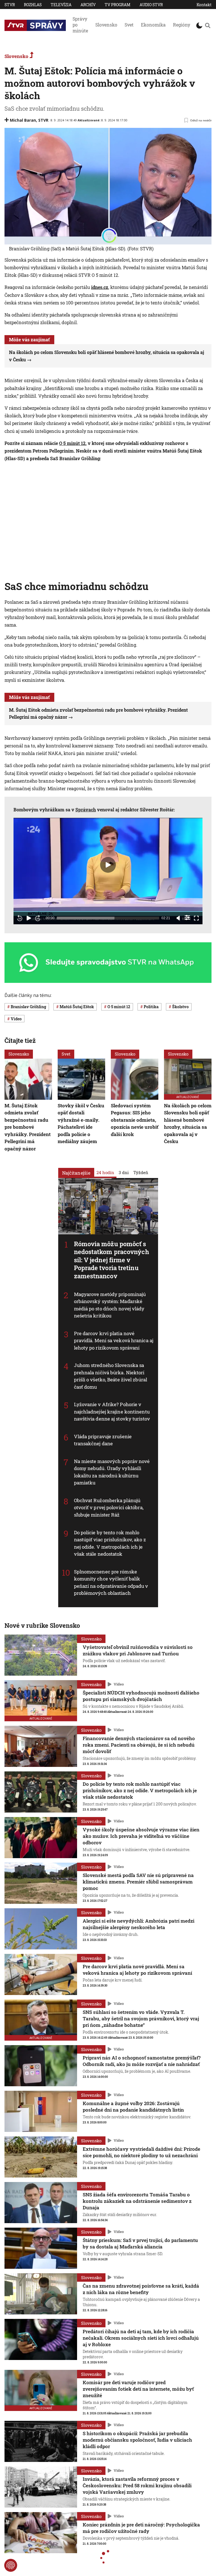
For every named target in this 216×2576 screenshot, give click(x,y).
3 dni (124, 1172)
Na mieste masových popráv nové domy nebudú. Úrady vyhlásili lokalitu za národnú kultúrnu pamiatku (112, 1472)
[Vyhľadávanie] (208, 25)
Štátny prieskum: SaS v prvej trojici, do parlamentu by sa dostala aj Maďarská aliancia (140, 2243)
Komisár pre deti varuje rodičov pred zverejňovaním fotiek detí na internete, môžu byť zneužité (138, 2389)
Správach (86, 810)
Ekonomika (153, 25)
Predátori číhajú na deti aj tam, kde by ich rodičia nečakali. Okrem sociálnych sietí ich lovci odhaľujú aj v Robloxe (141, 2338)
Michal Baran (23, 120)
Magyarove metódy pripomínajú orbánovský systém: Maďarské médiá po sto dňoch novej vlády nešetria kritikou (110, 1305)
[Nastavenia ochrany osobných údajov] (11, 2565)
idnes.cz (100, 287)
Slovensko (106, 25)
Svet (129, 25)
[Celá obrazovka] (196, 918)
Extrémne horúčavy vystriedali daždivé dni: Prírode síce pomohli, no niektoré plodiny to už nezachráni (141, 2152)
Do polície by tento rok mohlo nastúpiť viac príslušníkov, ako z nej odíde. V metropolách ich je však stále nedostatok (110, 1543)
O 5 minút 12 (72, 443)
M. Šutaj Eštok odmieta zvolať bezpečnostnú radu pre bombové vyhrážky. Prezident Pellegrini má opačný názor (28, 1127)
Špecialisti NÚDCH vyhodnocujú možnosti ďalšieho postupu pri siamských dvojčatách (141, 1696)
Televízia (61, 5)
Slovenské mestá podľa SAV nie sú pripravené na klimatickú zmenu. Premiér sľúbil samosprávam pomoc (138, 1882)
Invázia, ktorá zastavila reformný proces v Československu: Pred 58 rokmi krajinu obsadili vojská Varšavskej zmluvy (137, 2485)
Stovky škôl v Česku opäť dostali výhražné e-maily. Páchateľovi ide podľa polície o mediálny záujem (81, 1124)
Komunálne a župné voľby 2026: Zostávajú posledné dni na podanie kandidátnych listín (133, 2107)
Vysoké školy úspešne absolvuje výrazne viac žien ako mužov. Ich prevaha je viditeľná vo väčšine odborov (141, 1836)
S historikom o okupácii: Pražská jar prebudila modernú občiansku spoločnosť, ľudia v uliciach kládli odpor (137, 2440)
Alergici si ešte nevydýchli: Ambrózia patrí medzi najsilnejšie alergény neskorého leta (139, 1924)
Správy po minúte (80, 25)
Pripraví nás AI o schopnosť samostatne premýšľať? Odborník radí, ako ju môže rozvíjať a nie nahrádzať (142, 2061)
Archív (88, 5)
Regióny (182, 25)
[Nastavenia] (187, 918)
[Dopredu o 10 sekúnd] (38, 918)
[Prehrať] (29, 918)
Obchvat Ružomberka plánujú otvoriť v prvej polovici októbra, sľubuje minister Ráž (109, 1508)
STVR (10, 5)
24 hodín (105, 1172)
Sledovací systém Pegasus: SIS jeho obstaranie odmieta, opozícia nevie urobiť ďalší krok (135, 1120)
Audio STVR (151, 5)
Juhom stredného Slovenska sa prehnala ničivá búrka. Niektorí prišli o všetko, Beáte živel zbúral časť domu (111, 1376)
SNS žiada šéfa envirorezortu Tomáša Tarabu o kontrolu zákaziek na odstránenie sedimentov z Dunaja (137, 2201)
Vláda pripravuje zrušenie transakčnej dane (103, 1440)
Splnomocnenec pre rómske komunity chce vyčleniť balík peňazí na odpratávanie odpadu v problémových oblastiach (111, 1582)
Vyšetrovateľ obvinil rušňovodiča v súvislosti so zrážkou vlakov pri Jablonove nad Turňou (138, 1650)
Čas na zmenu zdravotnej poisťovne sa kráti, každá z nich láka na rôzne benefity (141, 2289)
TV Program (118, 5)
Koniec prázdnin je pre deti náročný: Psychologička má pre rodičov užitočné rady (141, 2528)
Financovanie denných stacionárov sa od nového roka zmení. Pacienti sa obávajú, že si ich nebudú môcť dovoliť (139, 1745)
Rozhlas (33, 5)
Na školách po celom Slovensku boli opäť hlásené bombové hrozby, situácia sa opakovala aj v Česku (188, 1124)
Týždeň (141, 1172)
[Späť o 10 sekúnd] (20, 918)
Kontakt (204, 5)
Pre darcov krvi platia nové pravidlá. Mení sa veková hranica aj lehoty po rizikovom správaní (114, 1341)
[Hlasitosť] (178, 918)
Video (119, 1684)
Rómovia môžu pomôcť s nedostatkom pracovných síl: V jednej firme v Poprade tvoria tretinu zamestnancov (112, 1260)
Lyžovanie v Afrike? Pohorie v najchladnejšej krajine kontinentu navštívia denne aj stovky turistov (112, 1412)
